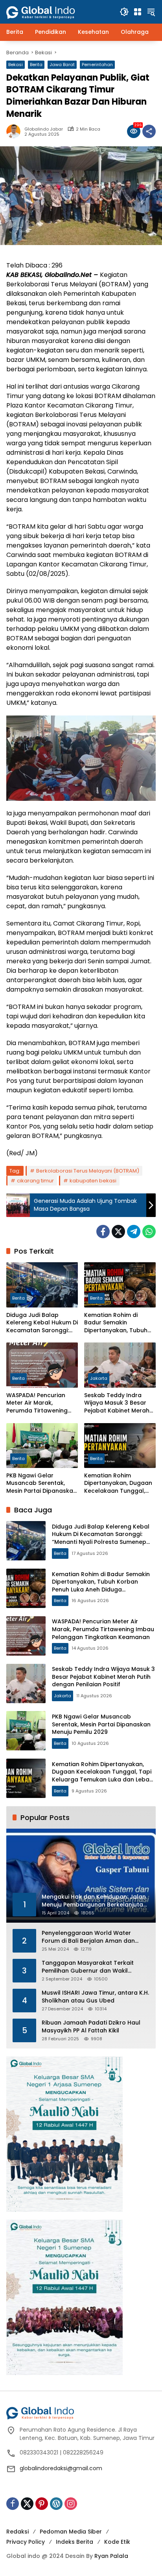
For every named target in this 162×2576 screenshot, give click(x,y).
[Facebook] (103, 1232)
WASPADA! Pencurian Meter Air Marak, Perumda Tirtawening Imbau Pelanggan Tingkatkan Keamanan (39, 1403)
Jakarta (99, 1378)
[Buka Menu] (138, 12)
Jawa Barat (62, 65)
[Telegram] (134, 1232)
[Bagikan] (149, 131)
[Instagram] (71, 2504)
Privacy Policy (26, 2542)
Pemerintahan (97, 65)
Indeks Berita (75, 2542)
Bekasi (16, 65)
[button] (124, 12)
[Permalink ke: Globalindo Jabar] (15, 131)
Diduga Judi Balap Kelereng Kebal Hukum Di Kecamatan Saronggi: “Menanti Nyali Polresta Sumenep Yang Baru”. (42, 1323)
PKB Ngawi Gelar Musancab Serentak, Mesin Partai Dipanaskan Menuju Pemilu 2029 (41, 1483)
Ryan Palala (111, 2556)
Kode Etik (117, 2542)
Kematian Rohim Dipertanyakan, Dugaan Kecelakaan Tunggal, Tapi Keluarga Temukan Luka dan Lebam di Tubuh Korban (119, 1483)
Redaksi (17, 2532)
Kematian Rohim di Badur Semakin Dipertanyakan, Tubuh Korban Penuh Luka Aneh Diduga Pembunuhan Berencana (120, 1323)
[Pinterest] (42, 2504)
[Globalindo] (52, 8)
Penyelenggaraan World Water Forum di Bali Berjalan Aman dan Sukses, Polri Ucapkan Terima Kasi (90, 1937)
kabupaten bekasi (93, 1181)
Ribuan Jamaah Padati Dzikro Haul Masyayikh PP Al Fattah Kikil (91, 2027)
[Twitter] (118, 1232)
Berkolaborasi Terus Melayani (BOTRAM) (88, 1171)
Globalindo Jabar (44, 129)
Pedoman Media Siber (71, 2532)
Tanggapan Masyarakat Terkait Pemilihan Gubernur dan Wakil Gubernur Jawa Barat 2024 (88, 1967)
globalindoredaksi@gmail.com (61, 2468)
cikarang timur (35, 1181)
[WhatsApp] (149, 1232)
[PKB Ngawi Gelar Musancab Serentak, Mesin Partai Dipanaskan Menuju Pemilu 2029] (42, 1446)
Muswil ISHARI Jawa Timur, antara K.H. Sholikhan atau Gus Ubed (95, 1997)
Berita (36, 65)
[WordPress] (56, 2504)
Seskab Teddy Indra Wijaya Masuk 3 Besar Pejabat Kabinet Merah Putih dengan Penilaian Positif (117, 1403)
